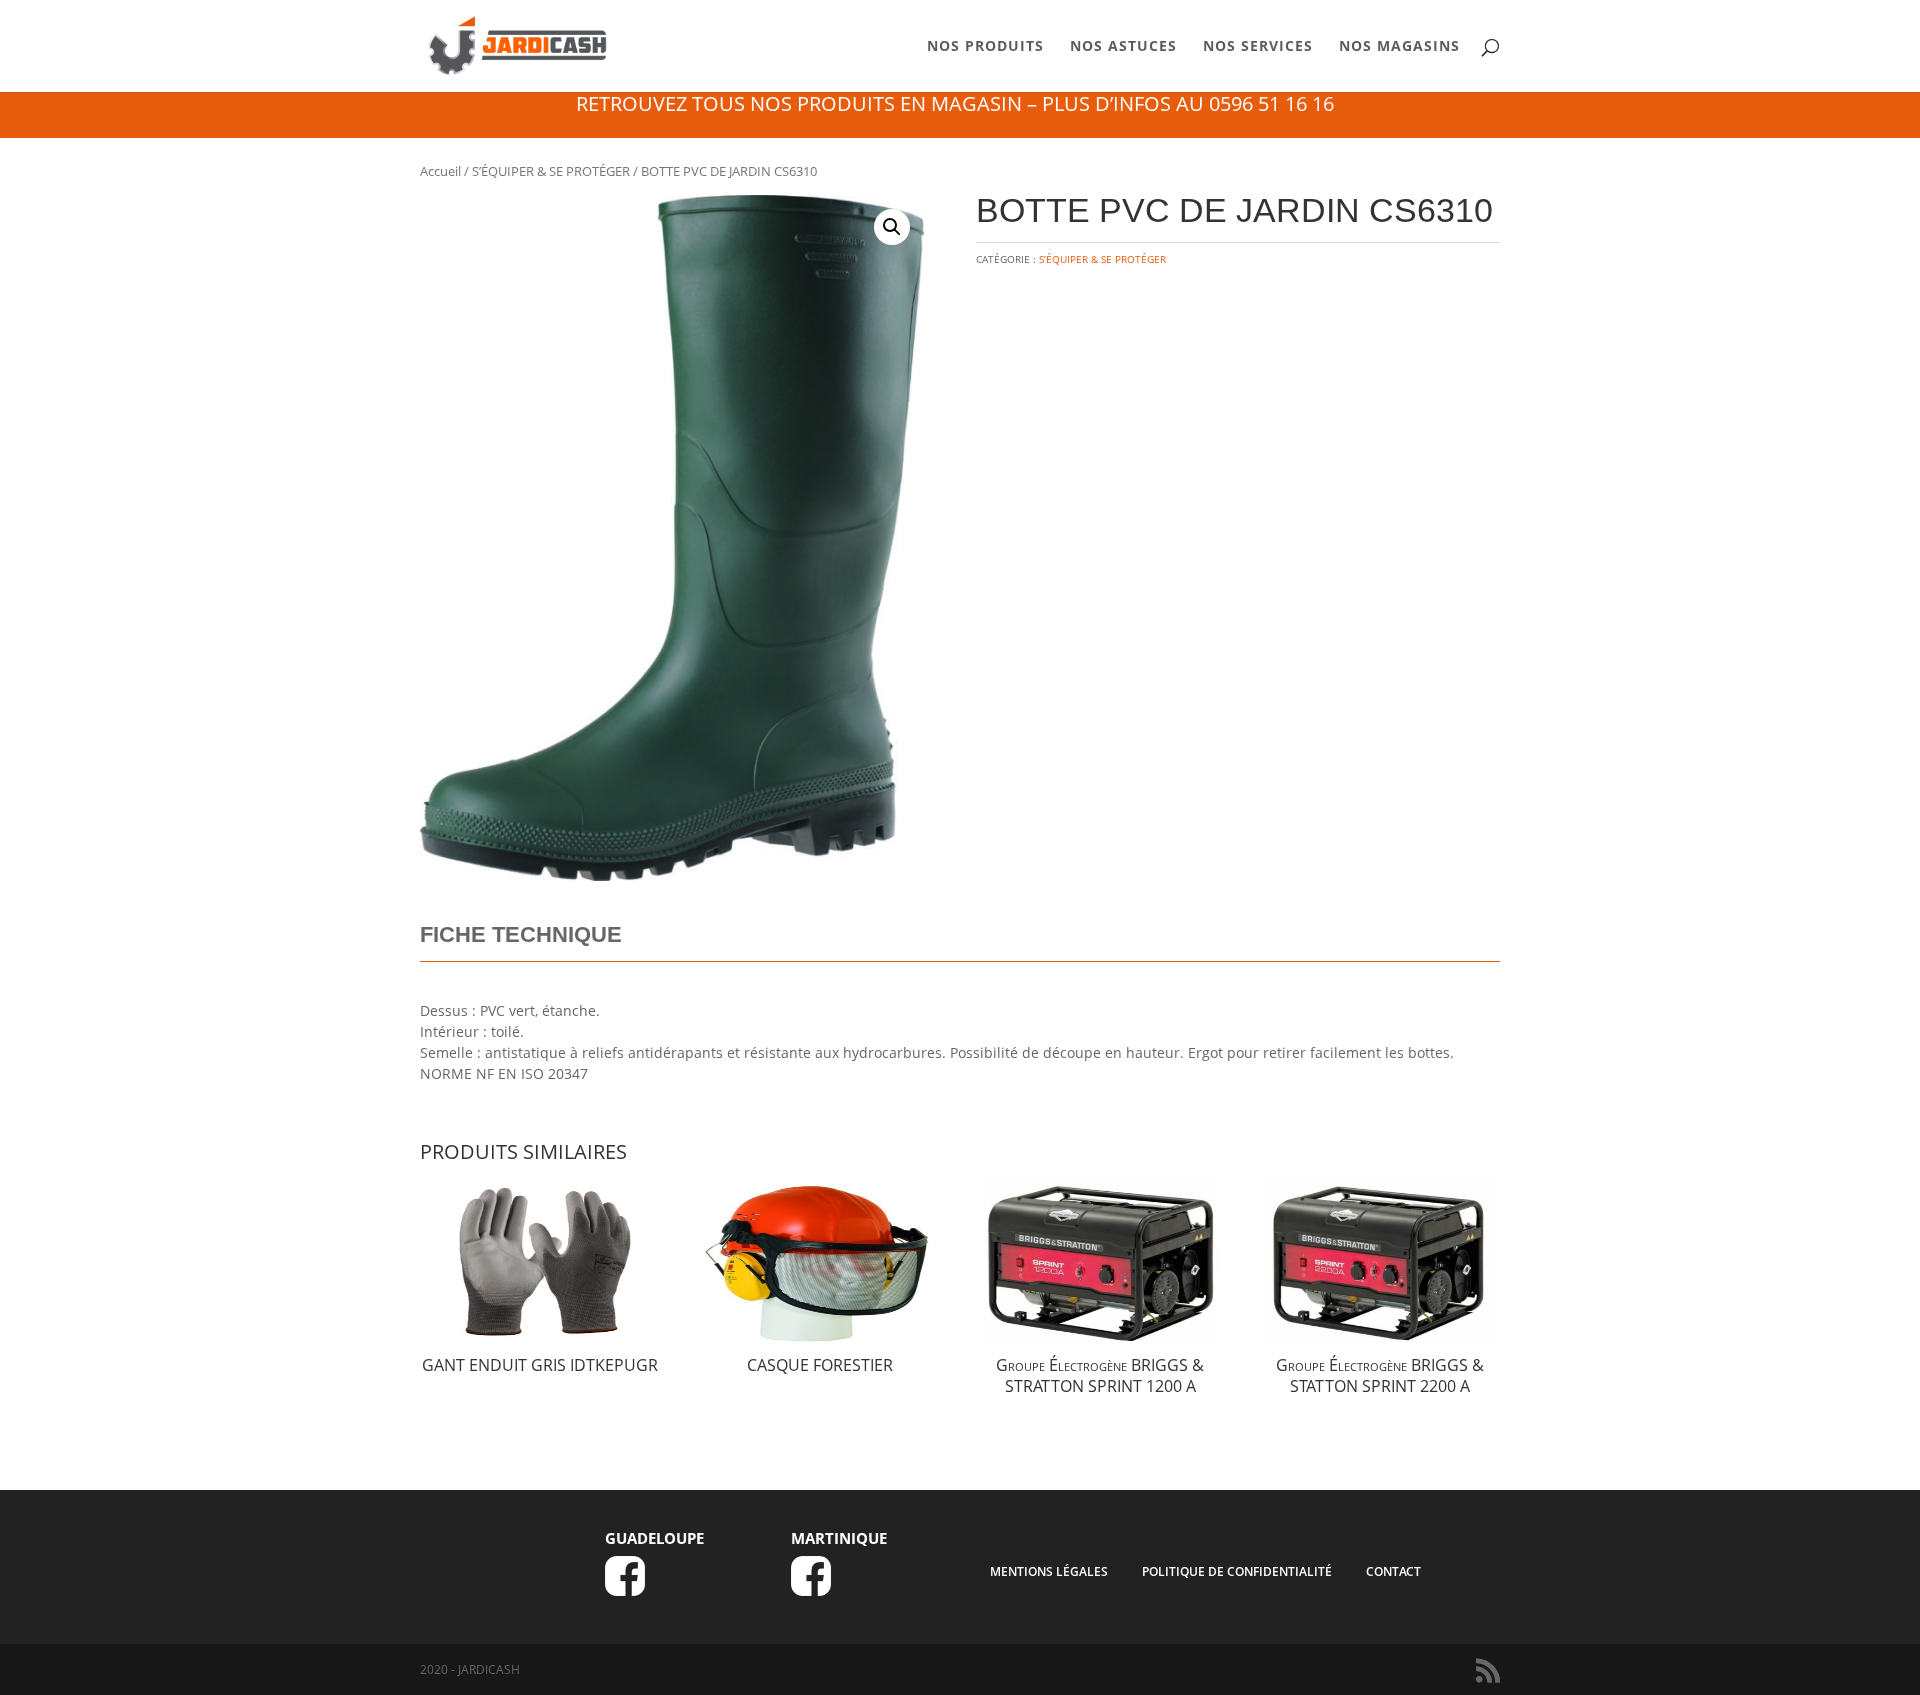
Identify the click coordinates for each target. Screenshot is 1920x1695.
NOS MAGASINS (1399, 47)
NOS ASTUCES (1123, 47)
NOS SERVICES (1258, 47)
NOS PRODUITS (985, 47)
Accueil (440, 171)
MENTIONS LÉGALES (1049, 1571)
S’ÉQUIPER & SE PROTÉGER (551, 171)
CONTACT (1393, 1571)
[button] (892, 227)
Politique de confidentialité (1237, 1571)
